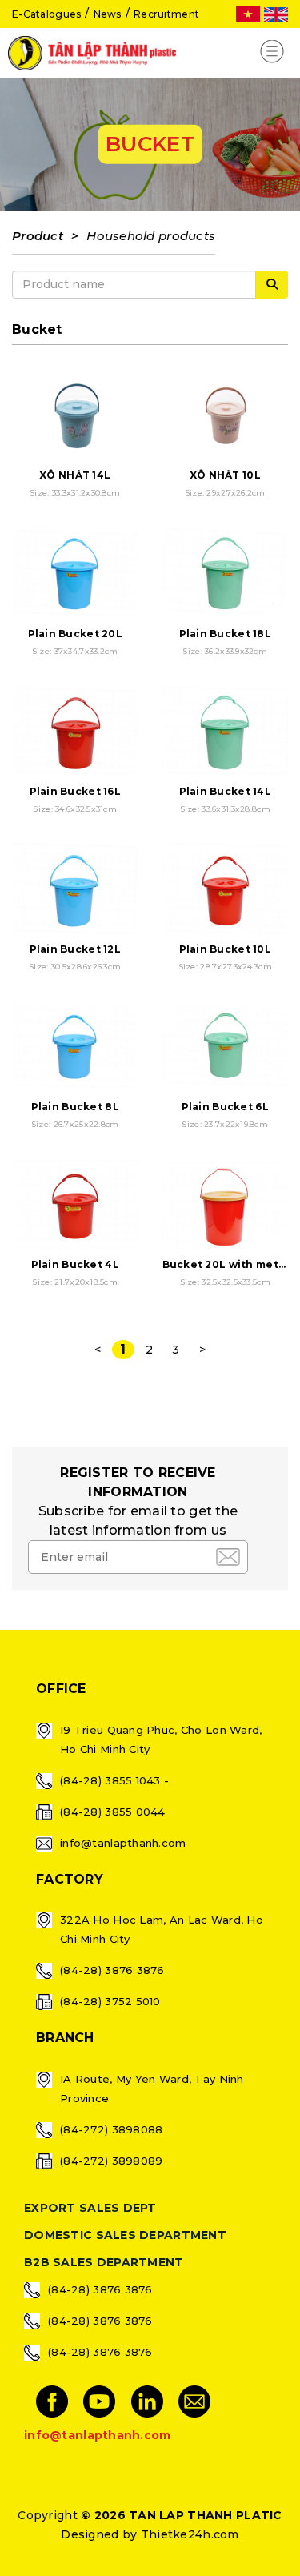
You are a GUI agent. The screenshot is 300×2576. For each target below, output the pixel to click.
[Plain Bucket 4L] (75, 1205)
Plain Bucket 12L (75, 949)
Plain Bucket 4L (75, 1264)
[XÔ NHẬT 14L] (75, 415)
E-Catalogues (46, 14)
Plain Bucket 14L (225, 791)
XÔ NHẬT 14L (75, 475)
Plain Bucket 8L (75, 1107)
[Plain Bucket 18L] (226, 573)
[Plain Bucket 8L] (75, 1047)
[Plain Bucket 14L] (226, 731)
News (108, 14)
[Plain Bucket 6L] (226, 1047)
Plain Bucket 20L (75, 634)
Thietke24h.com (190, 2534)
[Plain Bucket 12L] (75, 889)
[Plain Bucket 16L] (75, 731)
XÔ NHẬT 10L (225, 475)
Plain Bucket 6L (225, 1107)
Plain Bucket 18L (225, 634)
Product (38, 236)
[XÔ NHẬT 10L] (226, 415)
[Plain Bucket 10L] (226, 889)
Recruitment (166, 14)
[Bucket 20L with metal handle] (226, 1205)
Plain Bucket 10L (225, 949)
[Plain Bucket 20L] (75, 573)
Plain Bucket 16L (75, 791)
